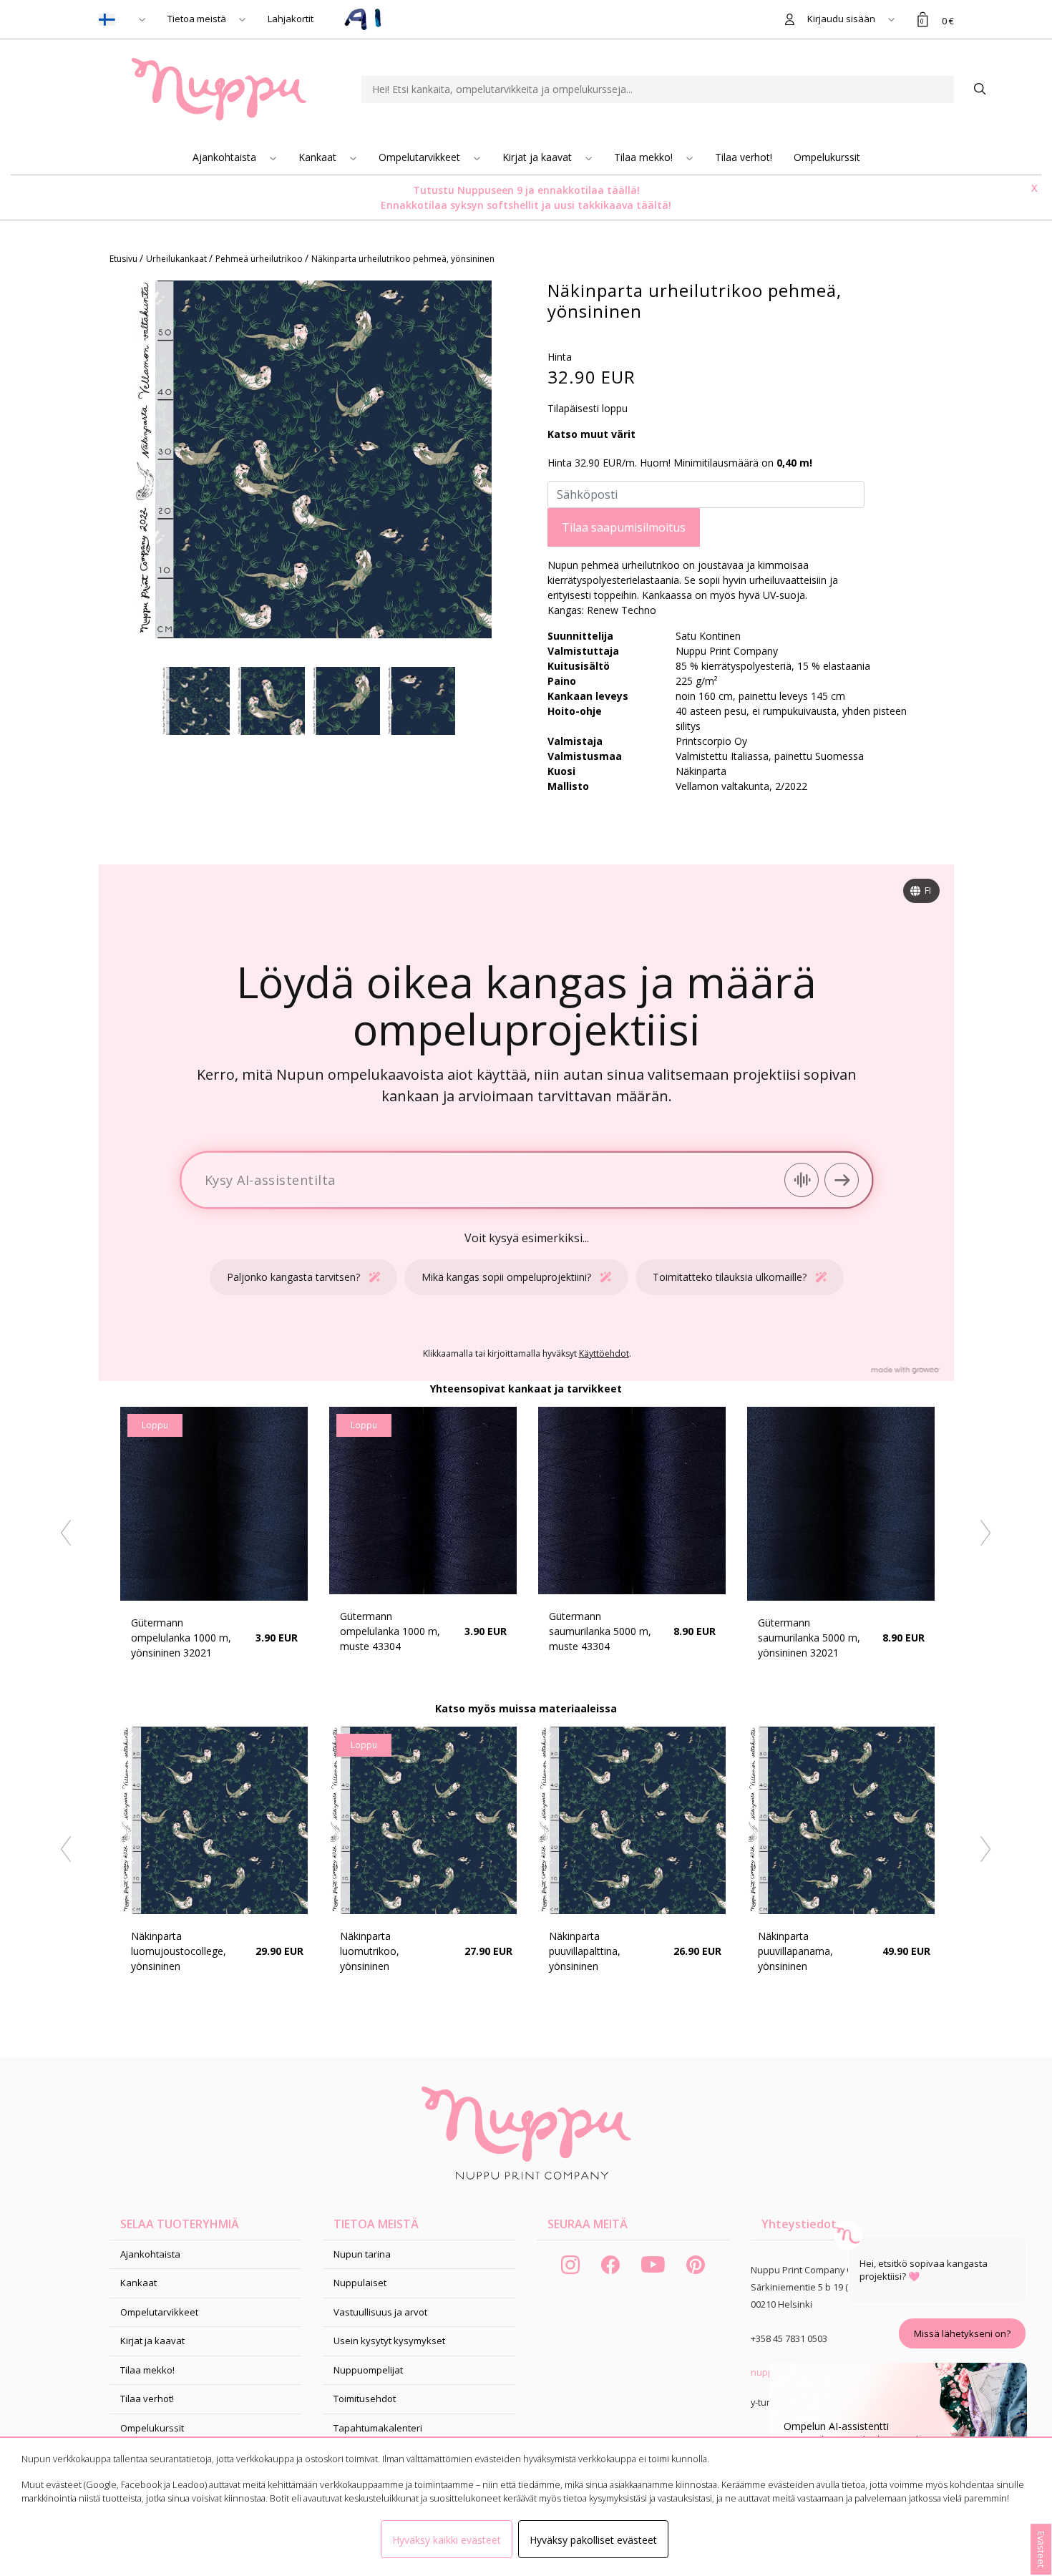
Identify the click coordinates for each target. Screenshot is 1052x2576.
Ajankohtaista (226, 157)
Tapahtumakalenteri (378, 2428)
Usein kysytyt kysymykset (389, 2341)
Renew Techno (622, 610)
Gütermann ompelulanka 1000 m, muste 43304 (390, 1631)
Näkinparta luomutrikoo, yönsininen (370, 1951)
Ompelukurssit (827, 157)
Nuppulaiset (360, 2283)
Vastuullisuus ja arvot (380, 2312)
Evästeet (1041, 2549)
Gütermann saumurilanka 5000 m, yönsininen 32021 (809, 1638)
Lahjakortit (291, 19)
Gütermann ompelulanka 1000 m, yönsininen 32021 (181, 1638)
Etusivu (125, 259)
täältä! (654, 205)
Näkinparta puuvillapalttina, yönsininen (585, 1951)
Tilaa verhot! (744, 157)
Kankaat (319, 157)
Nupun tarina (362, 2254)
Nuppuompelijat (368, 2370)
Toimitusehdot (365, 2399)
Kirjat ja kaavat (539, 157)
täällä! (623, 190)
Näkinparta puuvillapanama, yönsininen (795, 1951)
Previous (67, 1533)
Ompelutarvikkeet (421, 157)
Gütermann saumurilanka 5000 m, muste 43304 (600, 1631)
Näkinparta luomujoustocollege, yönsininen (179, 1951)
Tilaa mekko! (645, 157)
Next (985, 1533)
